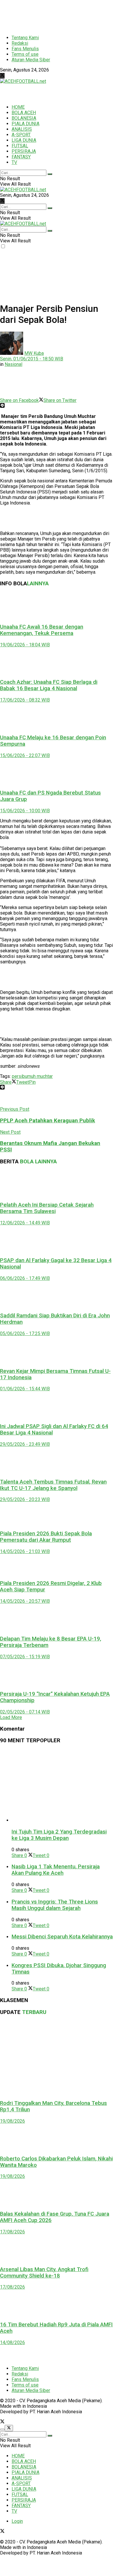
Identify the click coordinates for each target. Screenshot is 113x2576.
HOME (18, 107)
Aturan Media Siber (31, 60)
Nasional (13, 364)
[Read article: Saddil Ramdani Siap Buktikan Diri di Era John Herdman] (57, 1294)
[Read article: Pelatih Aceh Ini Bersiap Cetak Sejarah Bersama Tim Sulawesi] (57, 1183)
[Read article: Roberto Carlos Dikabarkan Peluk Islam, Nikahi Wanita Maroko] (57, 2137)
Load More (11, 1717)
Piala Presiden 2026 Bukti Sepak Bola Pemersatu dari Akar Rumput (46, 1537)
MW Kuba (34, 353)
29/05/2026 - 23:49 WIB (25, 1444)
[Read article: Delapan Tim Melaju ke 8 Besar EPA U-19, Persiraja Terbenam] (57, 1617)
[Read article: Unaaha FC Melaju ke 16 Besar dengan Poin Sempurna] (57, 716)
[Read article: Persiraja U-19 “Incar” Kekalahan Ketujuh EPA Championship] (57, 1672)
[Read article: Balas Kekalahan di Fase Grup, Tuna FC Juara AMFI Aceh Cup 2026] (57, 2192)
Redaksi (20, 43)
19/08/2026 (12, 2121)
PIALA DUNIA (25, 124)
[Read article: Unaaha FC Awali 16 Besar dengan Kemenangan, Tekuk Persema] (57, 605)
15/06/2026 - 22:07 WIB (25, 755)
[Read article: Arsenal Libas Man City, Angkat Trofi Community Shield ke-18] (57, 2248)
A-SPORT (21, 135)
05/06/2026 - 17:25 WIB (25, 1333)
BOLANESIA (24, 118)
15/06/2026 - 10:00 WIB (25, 811)
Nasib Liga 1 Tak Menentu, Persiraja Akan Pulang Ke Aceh (56, 1870)
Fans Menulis (25, 49)
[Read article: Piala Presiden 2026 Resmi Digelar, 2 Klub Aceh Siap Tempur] (57, 1565)
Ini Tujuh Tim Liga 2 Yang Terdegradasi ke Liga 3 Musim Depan (59, 1835)
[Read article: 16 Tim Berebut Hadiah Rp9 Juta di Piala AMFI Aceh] (57, 2303)
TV (14, 162)
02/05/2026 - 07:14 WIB (25, 1712)
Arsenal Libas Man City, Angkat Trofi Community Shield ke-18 (44, 2273)
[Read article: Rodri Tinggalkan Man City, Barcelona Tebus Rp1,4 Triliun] (57, 2058)
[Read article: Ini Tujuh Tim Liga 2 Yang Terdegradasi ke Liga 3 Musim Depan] (62, 1786)
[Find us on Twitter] (2, 76)
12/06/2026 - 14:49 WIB (25, 1223)
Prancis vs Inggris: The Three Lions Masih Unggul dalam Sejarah (55, 1905)
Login (17, 2521)
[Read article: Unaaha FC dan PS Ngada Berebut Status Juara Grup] (57, 771)
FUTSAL (20, 146)
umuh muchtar (39, 1076)
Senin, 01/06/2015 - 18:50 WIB (32, 359)
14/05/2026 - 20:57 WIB (25, 1601)
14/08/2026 (12, 2342)
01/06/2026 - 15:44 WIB (25, 1389)
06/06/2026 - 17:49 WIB (25, 1278)
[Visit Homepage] (23, 81)
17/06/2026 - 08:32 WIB (25, 700)
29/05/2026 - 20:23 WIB (25, 1499)
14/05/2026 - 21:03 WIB (25, 1551)
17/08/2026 (12, 2232)
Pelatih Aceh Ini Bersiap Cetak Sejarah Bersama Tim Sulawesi (47, 1208)
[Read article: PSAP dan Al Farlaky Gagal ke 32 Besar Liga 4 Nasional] (57, 1239)
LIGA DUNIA (24, 140)
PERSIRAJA (24, 151)
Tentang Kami (25, 38)
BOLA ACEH (24, 113)
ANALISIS (22, 129)
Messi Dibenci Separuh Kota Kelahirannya (62, 1937)
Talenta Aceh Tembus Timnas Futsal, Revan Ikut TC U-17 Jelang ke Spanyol (53, 1485)
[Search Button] (50, 174)
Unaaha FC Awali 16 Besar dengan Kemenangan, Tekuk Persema (42, 630)
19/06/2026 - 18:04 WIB (25, 645)
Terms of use (25, 54)
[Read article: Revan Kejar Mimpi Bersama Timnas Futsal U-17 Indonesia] (57, 1349)
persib (18, 1076)
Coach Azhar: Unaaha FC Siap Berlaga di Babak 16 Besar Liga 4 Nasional (49, 685)
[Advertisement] (46, 15)
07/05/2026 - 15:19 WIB (25, 1657)
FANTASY (21, 157)
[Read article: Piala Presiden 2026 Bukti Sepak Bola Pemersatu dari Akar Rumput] (57, 1514)
